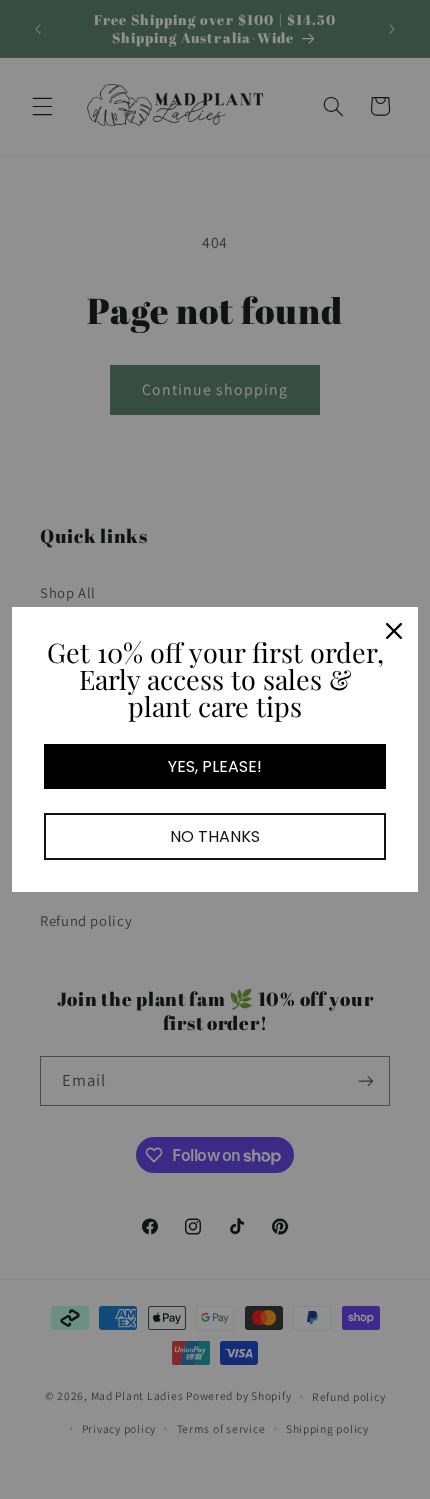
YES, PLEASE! (215, 766)
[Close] (394, 631)
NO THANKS (215, 836)
